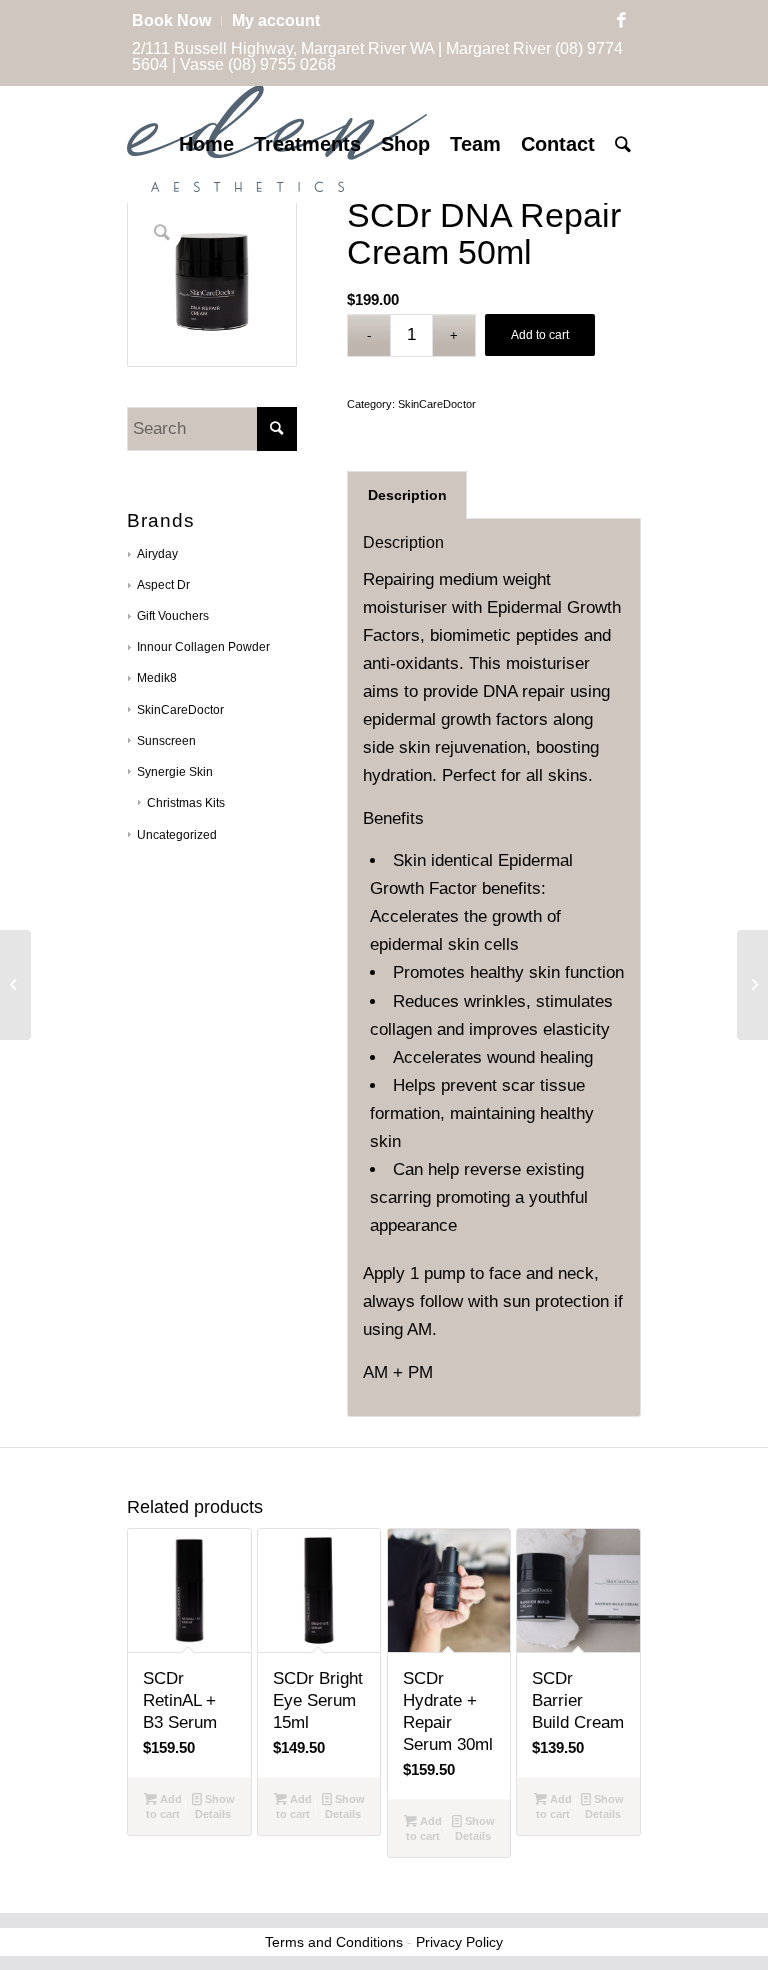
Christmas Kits (186, 803)
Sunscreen (166, 741)
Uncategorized (177, 835)
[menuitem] (177, 21)
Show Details (215, 1806)
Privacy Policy (459, 1942)
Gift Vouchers (173, 616)
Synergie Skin (175, 772)
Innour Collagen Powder (203, 647)
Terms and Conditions (334, 1942)
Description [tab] (407, 495)
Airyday (157, 554)
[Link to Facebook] (621, 21)
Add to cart (540, 335)
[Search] (623, 144)
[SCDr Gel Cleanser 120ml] (15, 985)
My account (276, 20)
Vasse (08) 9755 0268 (258, 64)
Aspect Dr (163, 585)
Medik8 (157, 678)
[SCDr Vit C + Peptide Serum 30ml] (752, 985)
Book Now (171, 20)
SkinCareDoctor (180, 710)
